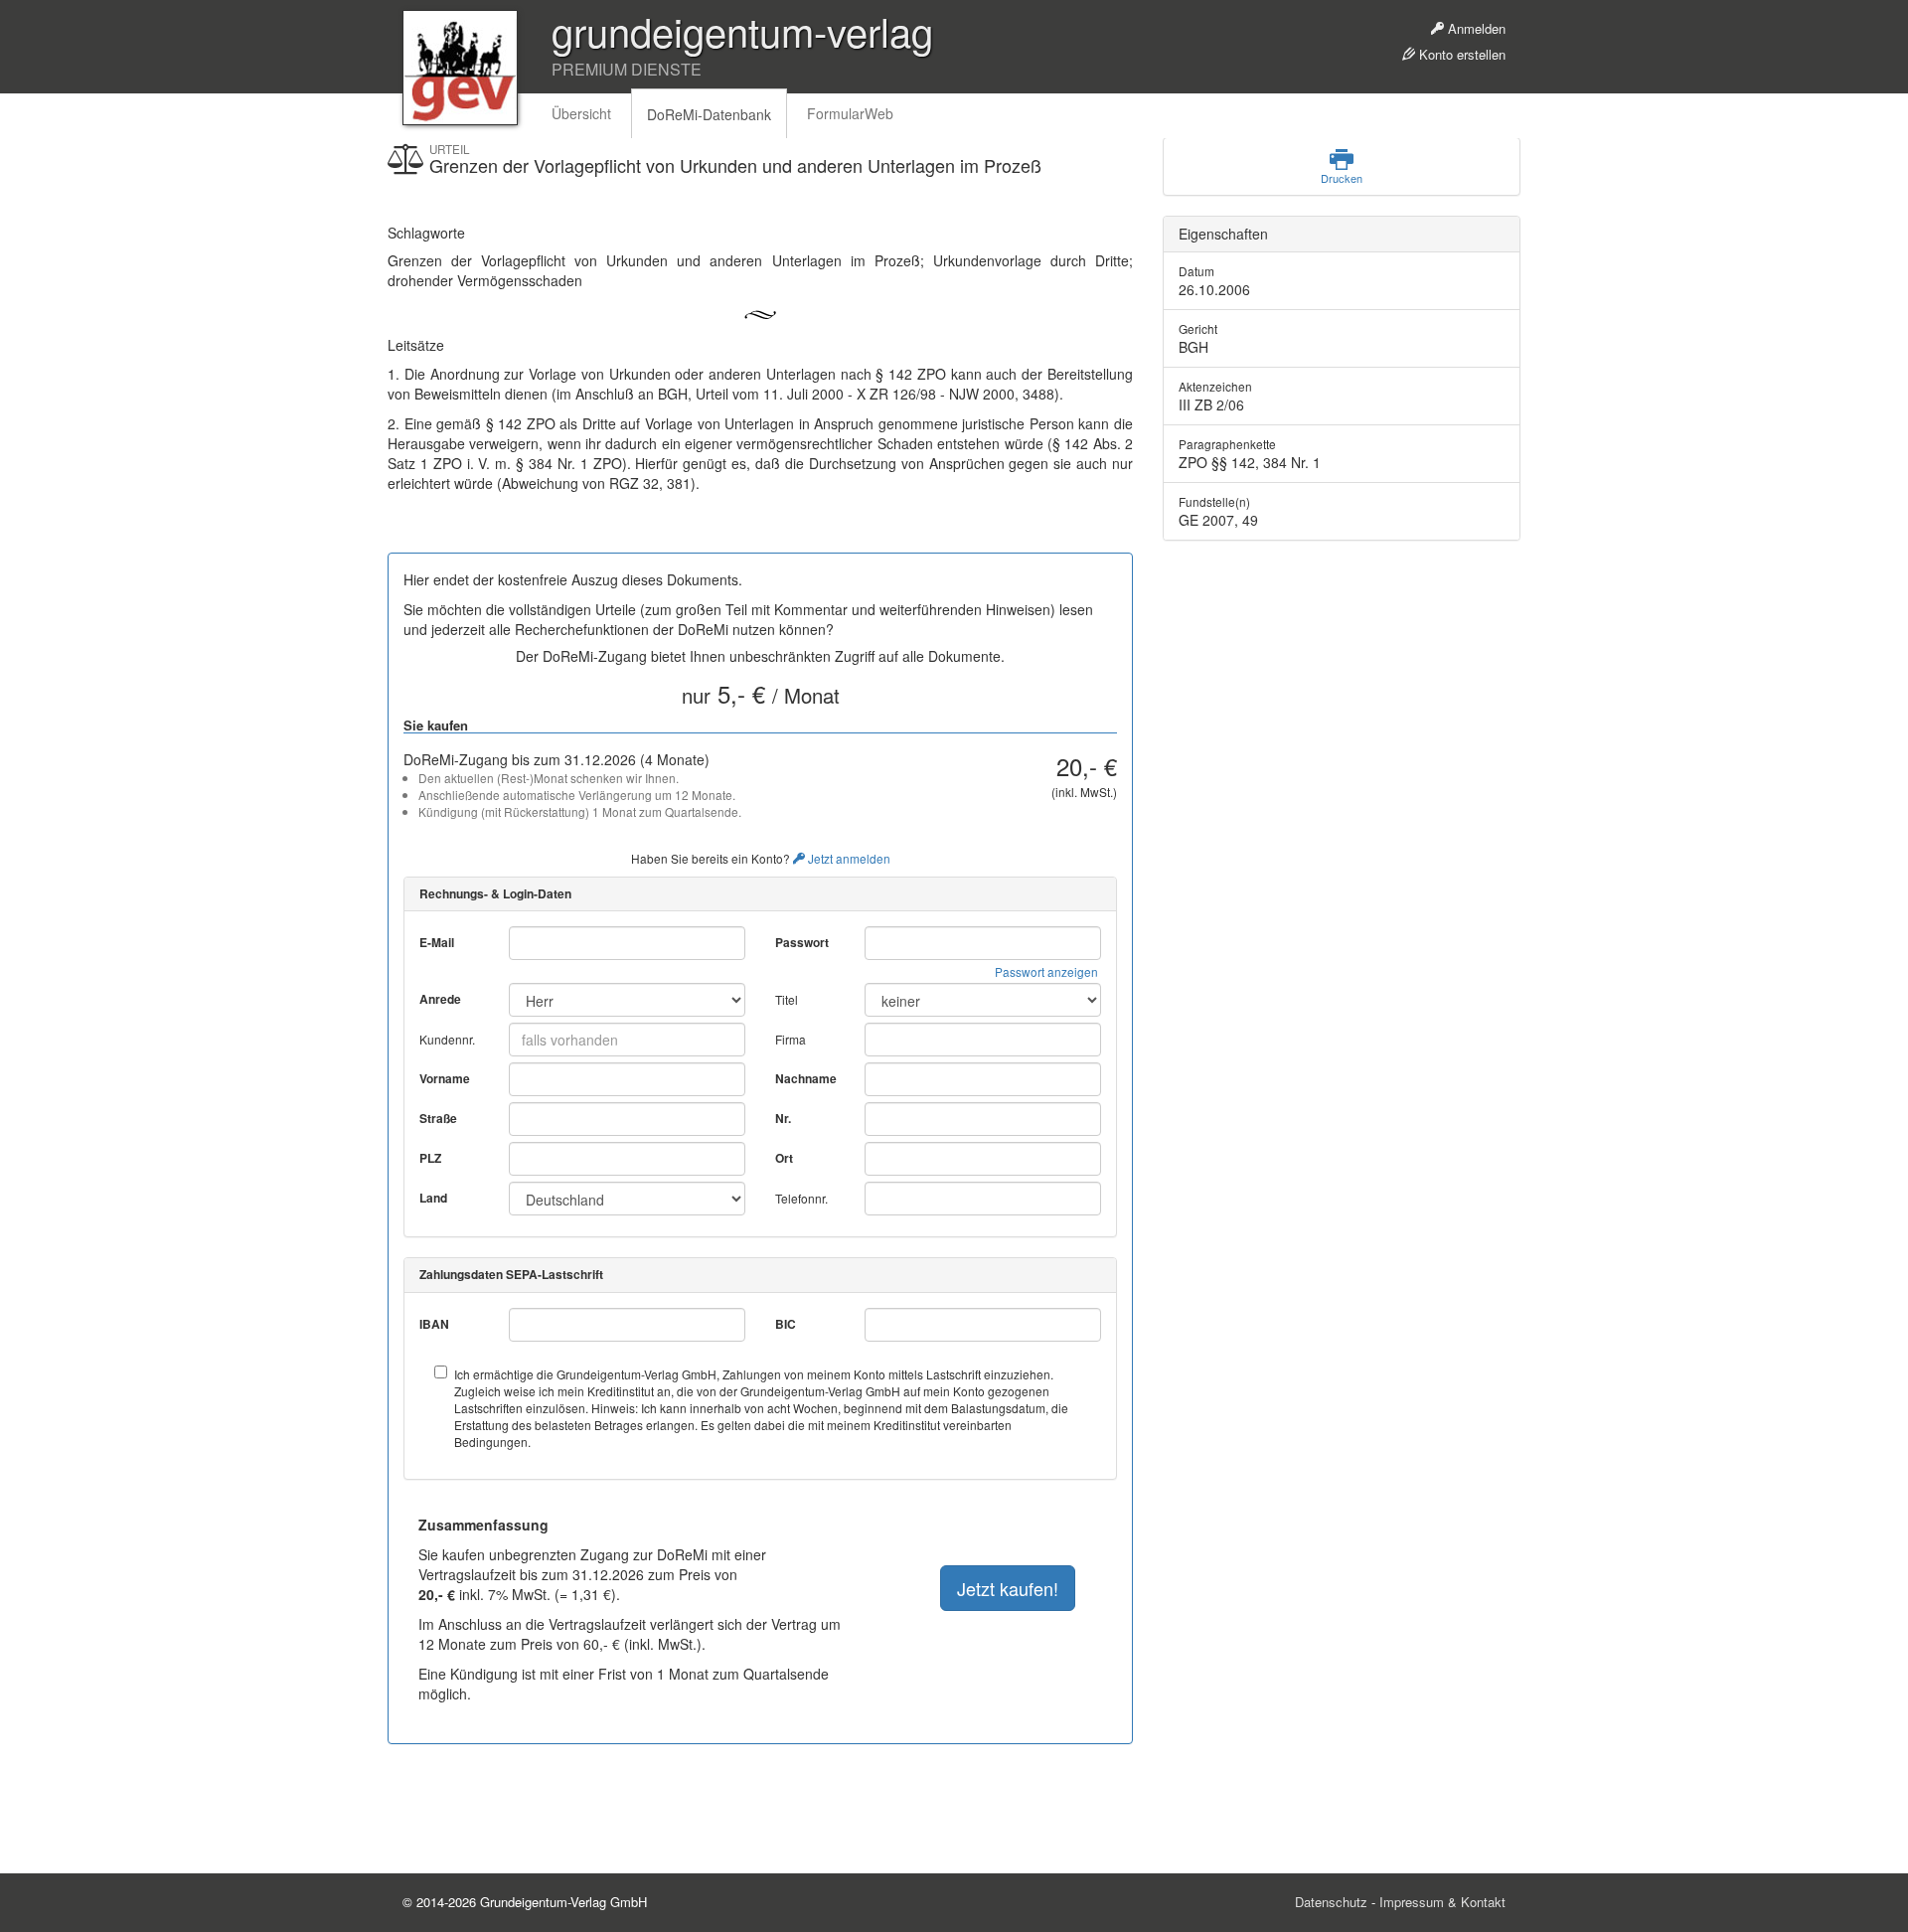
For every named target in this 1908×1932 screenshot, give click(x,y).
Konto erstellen (1460, 54)
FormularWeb (850, 113)
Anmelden (1475, 28)
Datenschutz (1331, 1902)
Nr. (783, 1119)
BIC (786, 1324)
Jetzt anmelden (848, 858)
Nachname (806, 1079)
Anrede (440, 999)
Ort (784, 1158)
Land (433, 1198)
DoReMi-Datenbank (709, 114)
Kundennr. (447, 1039)
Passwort (802, 943)
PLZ (430, 1158)
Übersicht (581, 113)
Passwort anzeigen (1046, 971)
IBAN (434, 1324)
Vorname (445, 1079)
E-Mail (437, 943)
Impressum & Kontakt (1442, 1902)
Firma (791, 1039)
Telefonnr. (801, 1198)
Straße (438, 1119)
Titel (787, 999)
